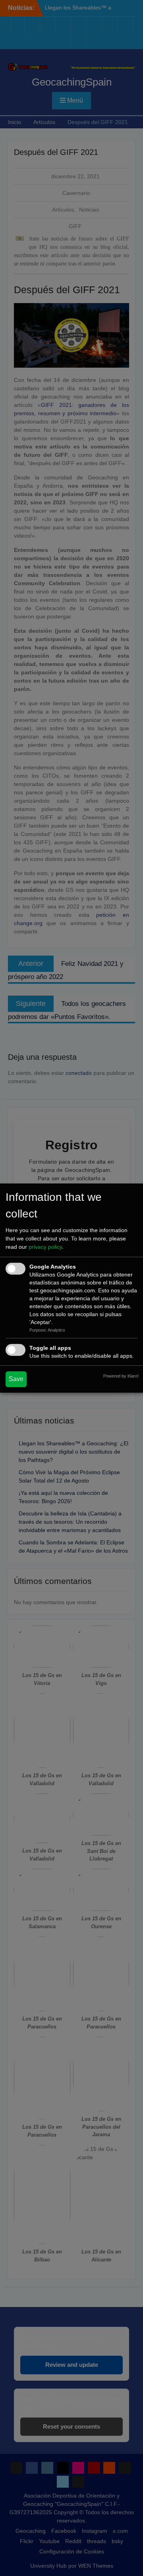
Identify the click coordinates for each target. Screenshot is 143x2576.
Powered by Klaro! (121, 1376)
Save (16, 1379)
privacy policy (45, 1247)
